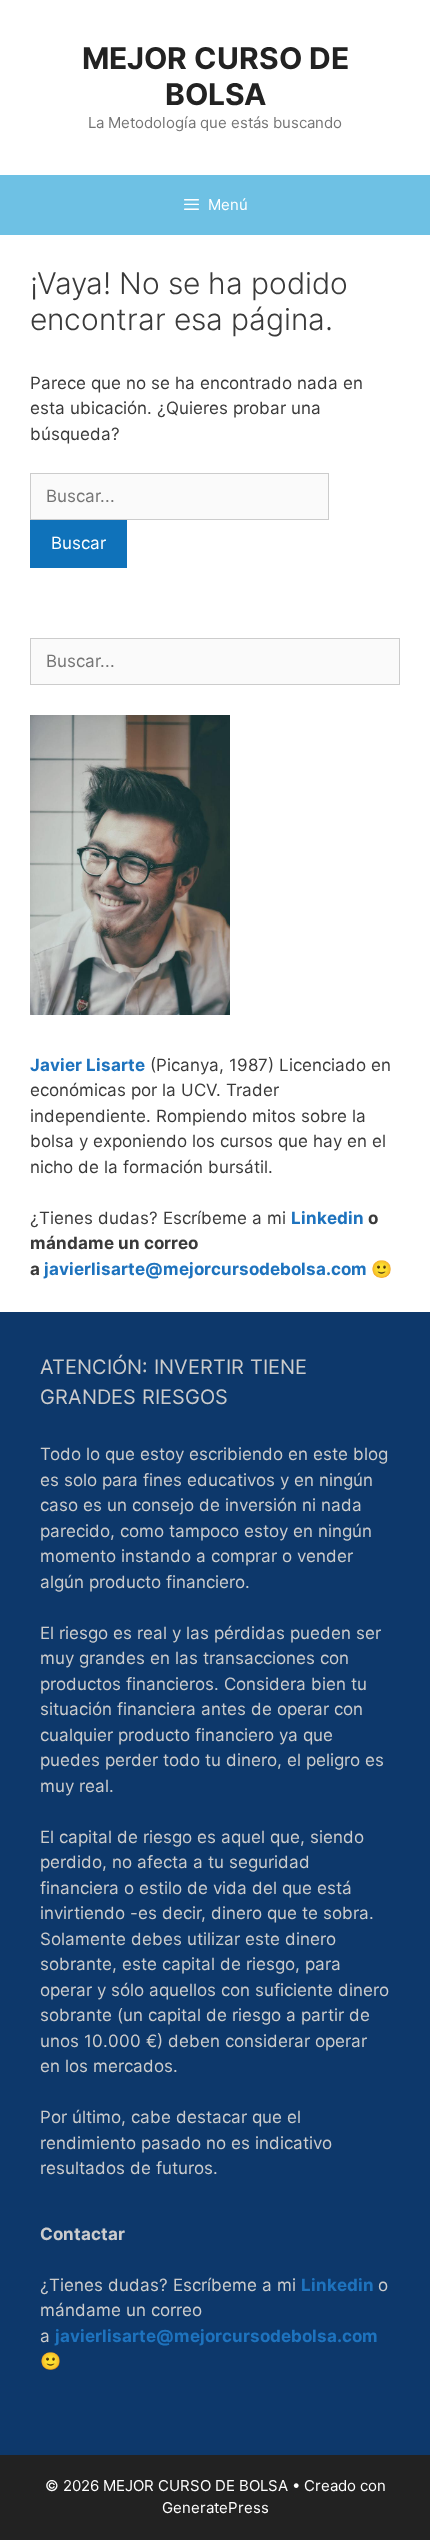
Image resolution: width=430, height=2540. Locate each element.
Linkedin (327, 1218)
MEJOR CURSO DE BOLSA (215, 76)
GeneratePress (215, 2507)
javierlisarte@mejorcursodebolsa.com (205, 1269)
